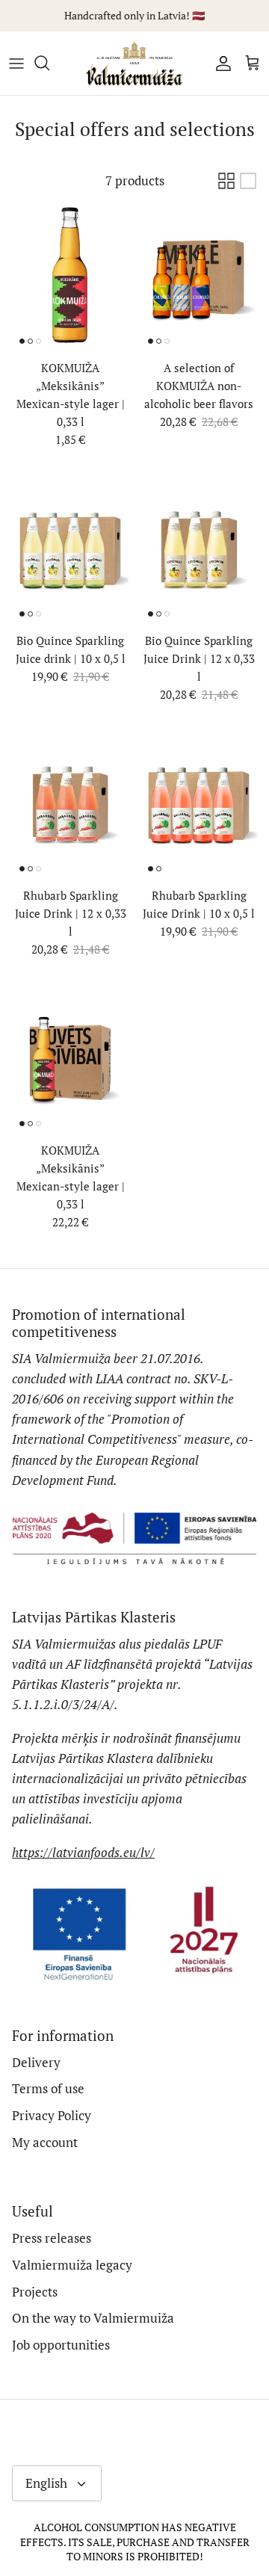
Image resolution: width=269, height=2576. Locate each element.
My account (45, 2142)
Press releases (52, 2238)
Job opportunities (61, 2345)
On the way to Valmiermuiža (93, 2318)
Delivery (36, 2062)
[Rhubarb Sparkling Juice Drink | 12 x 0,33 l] (70, 806)
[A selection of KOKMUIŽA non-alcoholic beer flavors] (199, 278)
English (46, 2483)
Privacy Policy (52, 2115)
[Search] (49, 63)
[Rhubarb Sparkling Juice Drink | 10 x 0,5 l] (199, 806)
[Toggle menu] (16, 63)
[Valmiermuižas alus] (134, 63)
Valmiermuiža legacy (72, 2265)
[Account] (220, 63)
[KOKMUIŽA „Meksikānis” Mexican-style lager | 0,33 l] (70, 278)
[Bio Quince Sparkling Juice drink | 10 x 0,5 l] (70, 551)
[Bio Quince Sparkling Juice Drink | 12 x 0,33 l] (199, 551)
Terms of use (48, 2088)
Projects (35, 2292)
